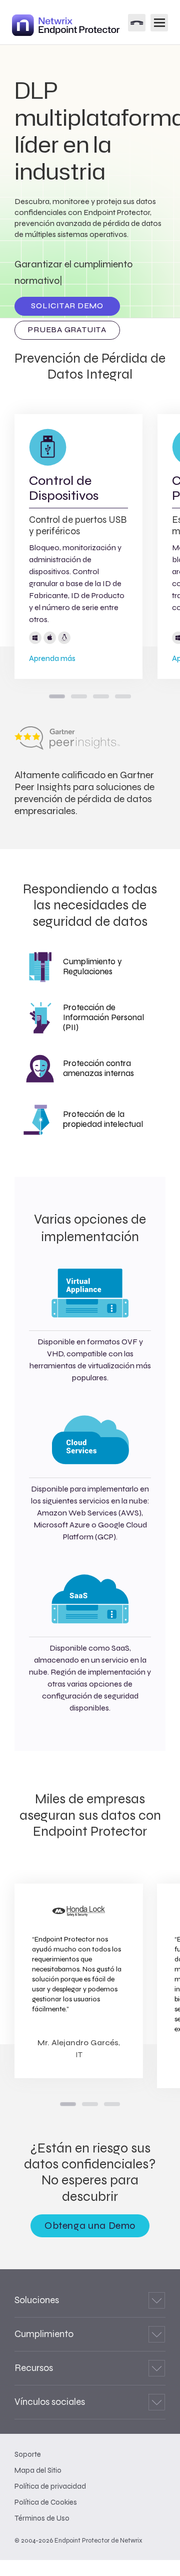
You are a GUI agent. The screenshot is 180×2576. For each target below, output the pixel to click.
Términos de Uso (42, 2518)
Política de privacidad (50, 2486)
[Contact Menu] (137, 23)
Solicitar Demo (67, 306)
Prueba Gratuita (67, 330)
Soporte (28, 2454)
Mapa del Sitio (38, 2470)
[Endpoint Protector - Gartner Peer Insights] (67, 747)
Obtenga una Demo (90, 2226)
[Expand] (157, 2300)
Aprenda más (52, 658)
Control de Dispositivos (64, 488)
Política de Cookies (46, 2502)
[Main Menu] (159, 23)
